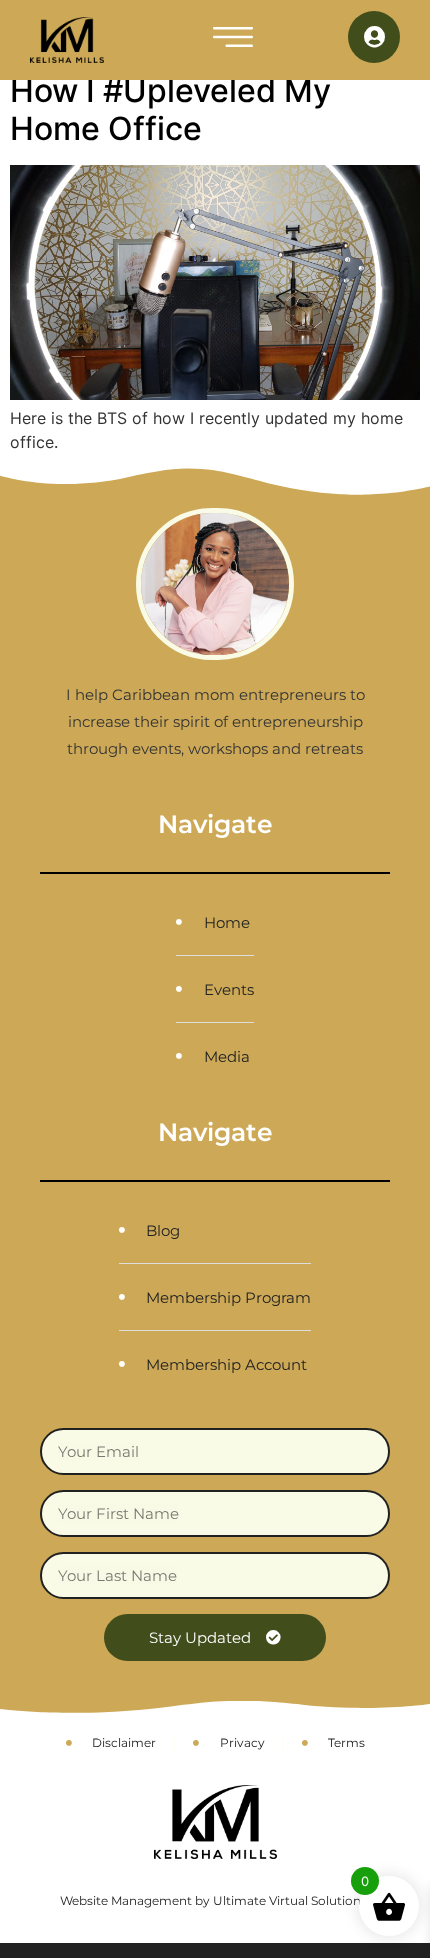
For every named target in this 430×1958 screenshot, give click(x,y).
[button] (233, 40)
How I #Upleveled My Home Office (170, 109)
